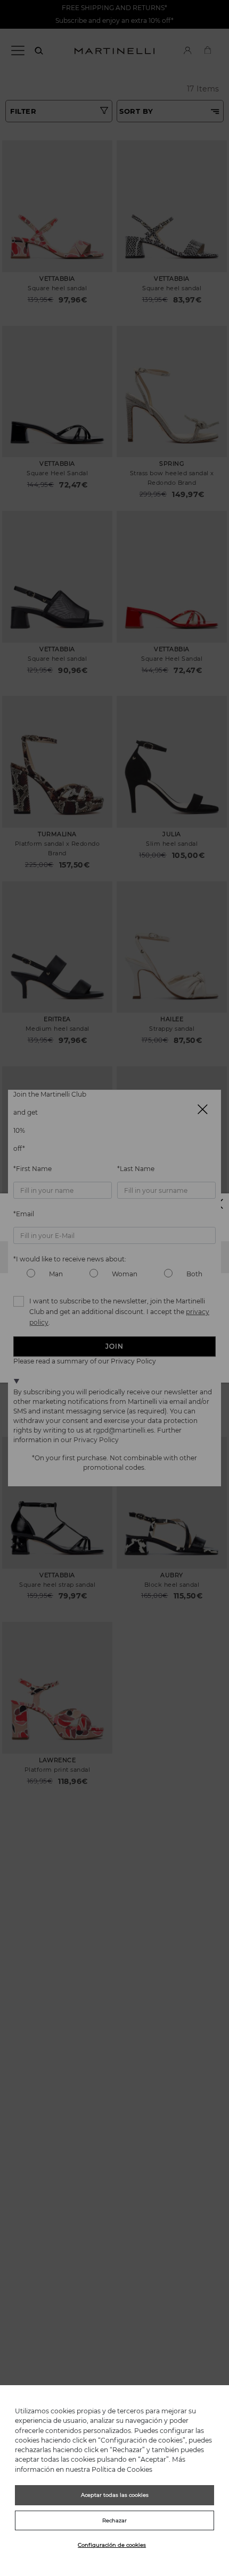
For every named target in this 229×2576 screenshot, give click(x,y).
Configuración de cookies (112, 2545)
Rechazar (114, 2520)
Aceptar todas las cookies (115, 2495)
